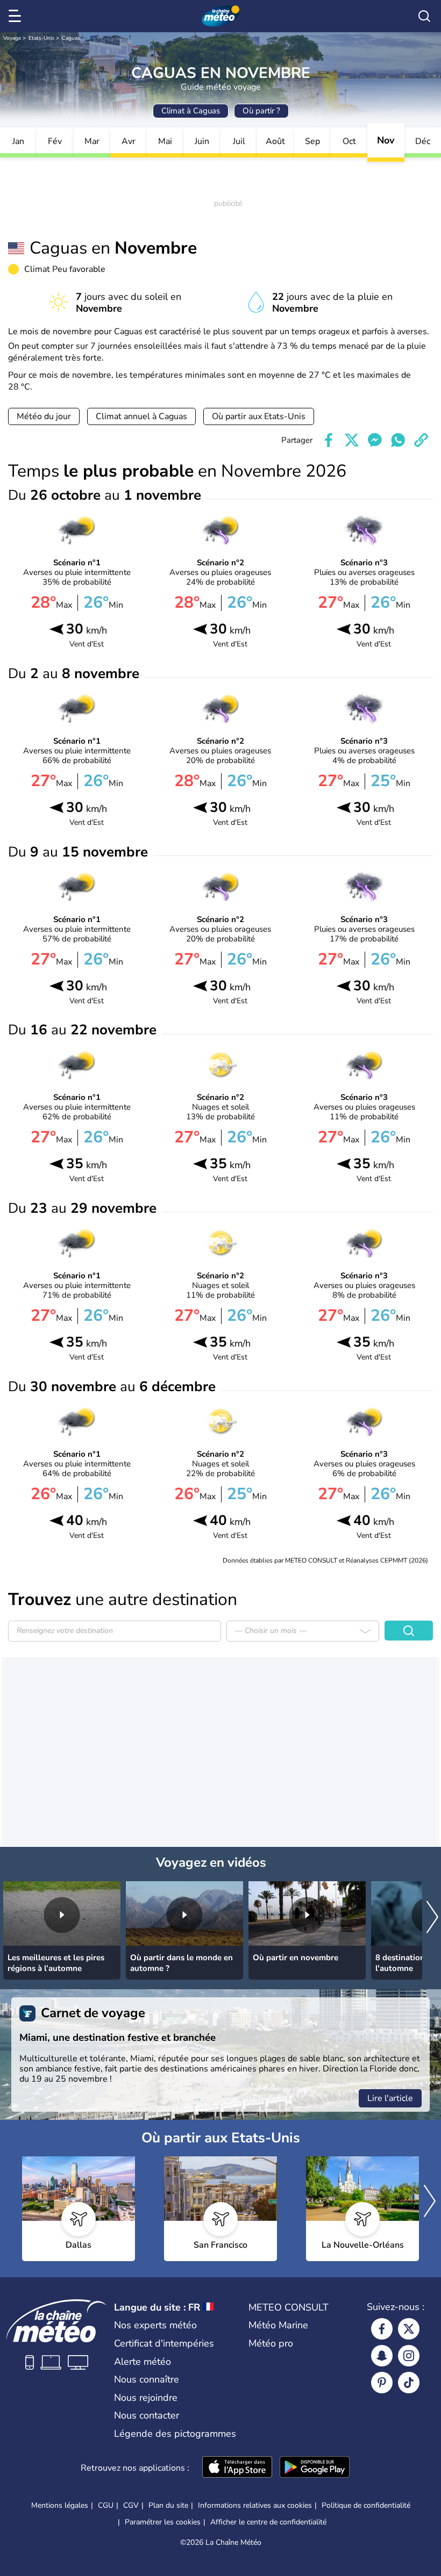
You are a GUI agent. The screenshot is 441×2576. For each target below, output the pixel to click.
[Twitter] (409, 2329)
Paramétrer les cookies (163, 2522)
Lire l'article (390, 2098)
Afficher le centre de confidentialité (268, 2522)
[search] (424, 16)
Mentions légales (60, 2505)
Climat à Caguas (191, 111)
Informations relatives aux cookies (255, 2505)
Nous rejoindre (146, 2398)
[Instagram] (409, 2356)
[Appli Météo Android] (315, 2468)
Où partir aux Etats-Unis (259, 416)
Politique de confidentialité (366, 2505)
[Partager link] (421, 440)
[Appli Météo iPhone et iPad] (237, 2468)
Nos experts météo (155, 2325)
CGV (131, 2505)
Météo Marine (278, 2325)
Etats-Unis (41, 38)
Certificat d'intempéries (164, 2343)
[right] (432, 1918)
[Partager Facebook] (329, 440)
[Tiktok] (409, 2383)
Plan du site (168, 2505)
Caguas (71, 38)
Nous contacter (147, 2415)
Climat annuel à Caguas (141, 416)
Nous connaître (147, 2379)
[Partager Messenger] (375, 440)
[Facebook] (382, 2329)
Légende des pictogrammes (175, 2434)
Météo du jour (44, 416)
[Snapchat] (382, 2356)
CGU (106, 2505)
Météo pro (271, 2343)
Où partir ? (261, 111)
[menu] (17, 16)
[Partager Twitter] (352, 440)
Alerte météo (143, 2362)
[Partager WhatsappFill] (398, 440)
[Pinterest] (382, 2383)
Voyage (12, 38)
